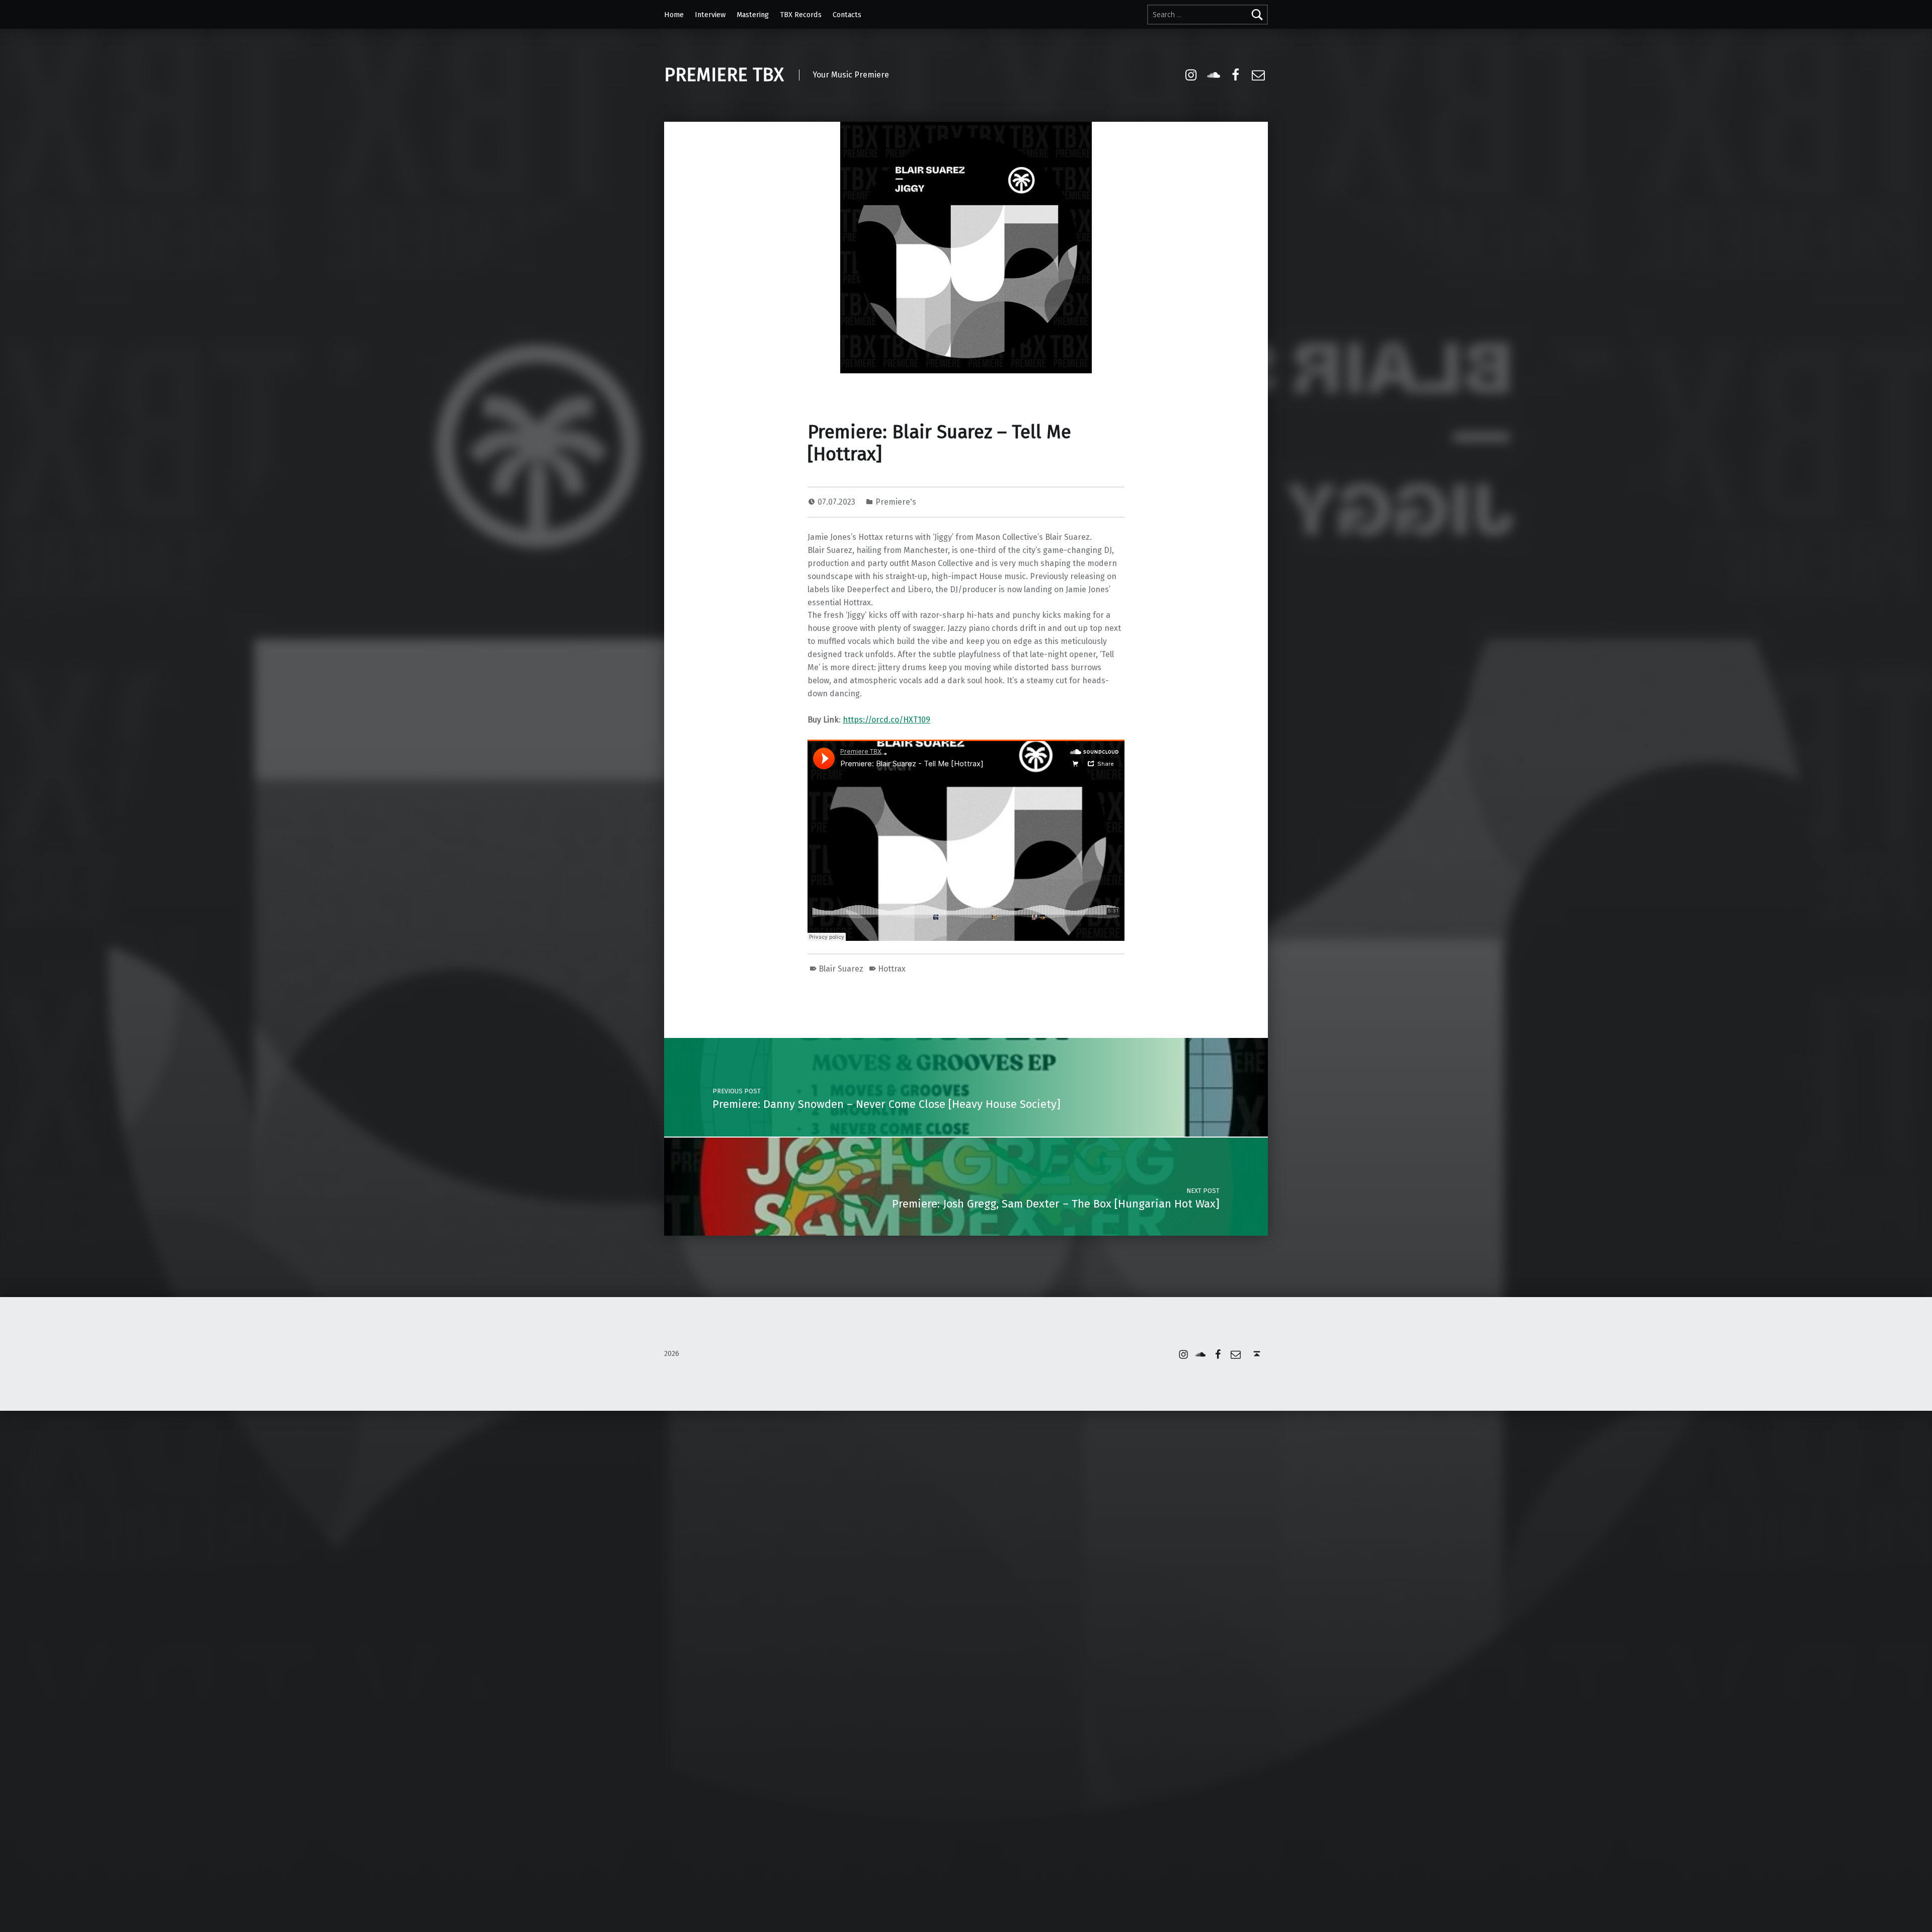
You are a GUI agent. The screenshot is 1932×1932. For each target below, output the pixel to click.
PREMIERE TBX (724, 75)
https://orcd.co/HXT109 (887, 720)
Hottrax (892, 969)
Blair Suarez (841, 969)
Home (674, 15)
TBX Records (801, 15)
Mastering (753, 15)
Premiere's (896, 502)
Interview (710, 15)
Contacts (847, 15)
